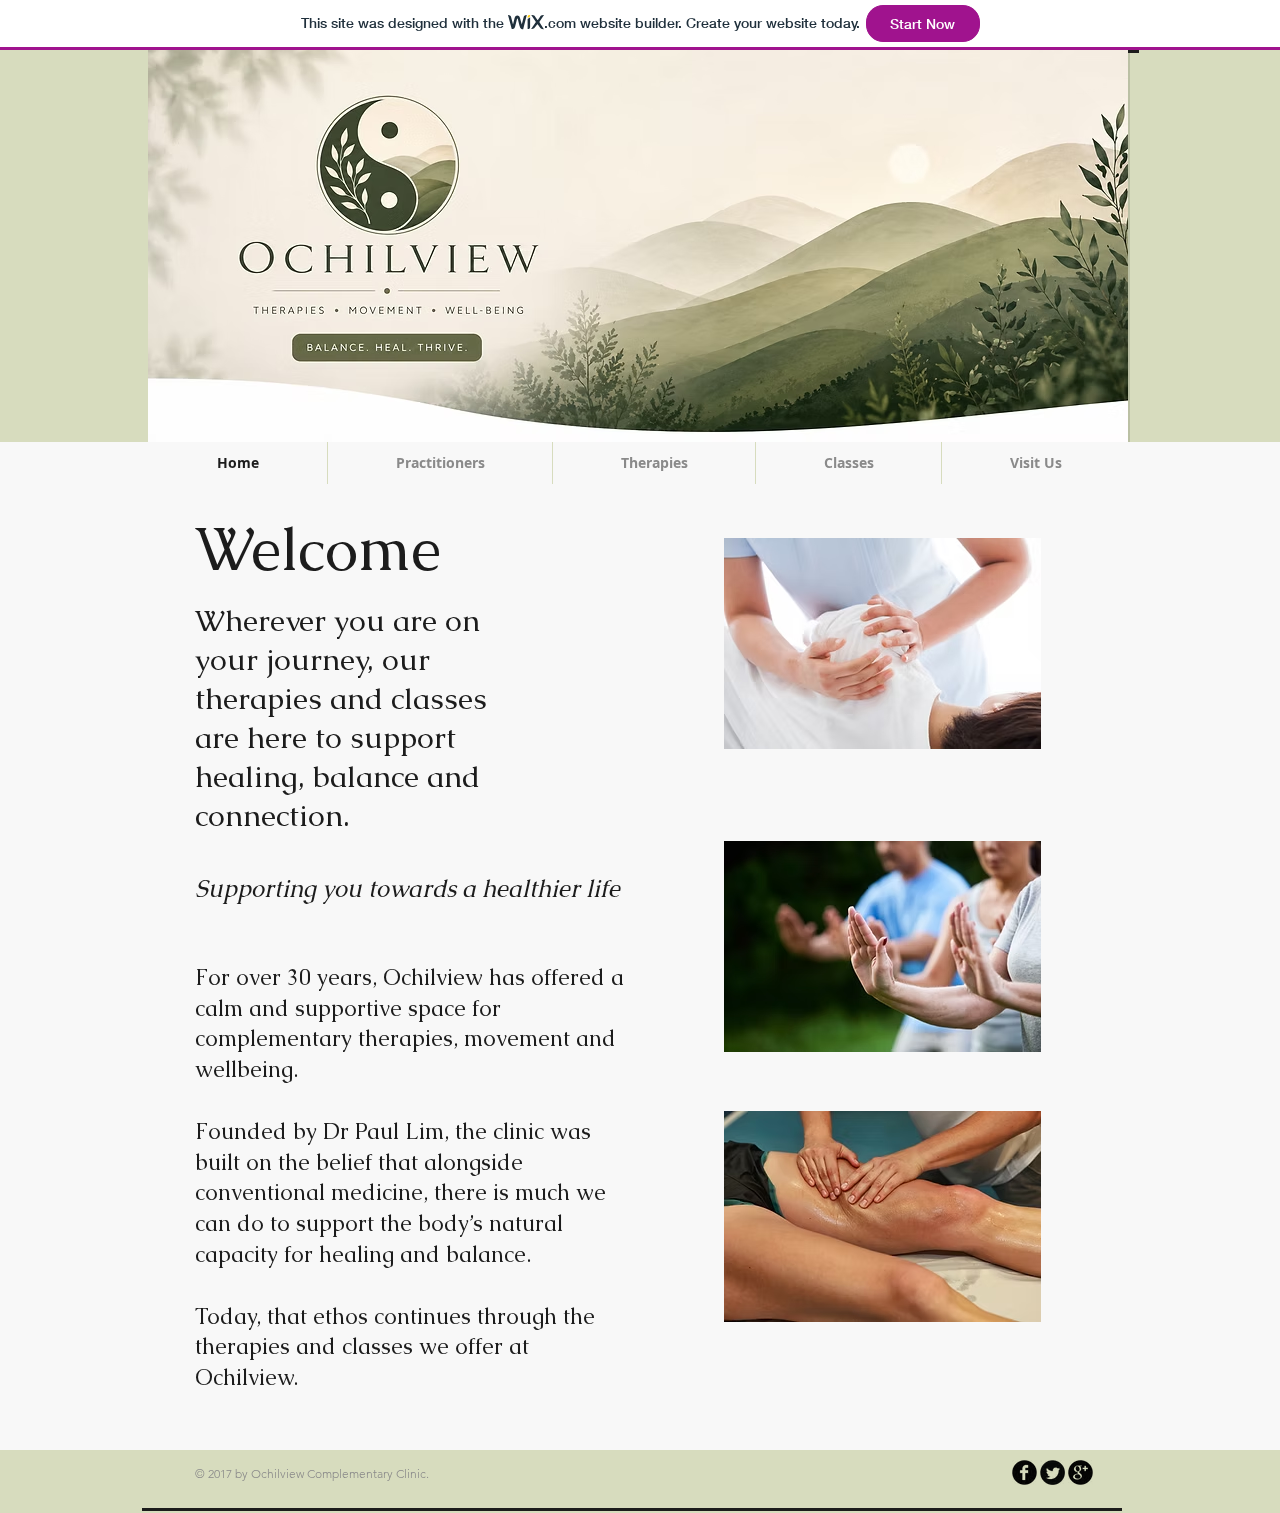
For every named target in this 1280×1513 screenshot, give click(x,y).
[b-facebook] (1024, 1472)
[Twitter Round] (1052, 1472)
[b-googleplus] (1080, 1472)
